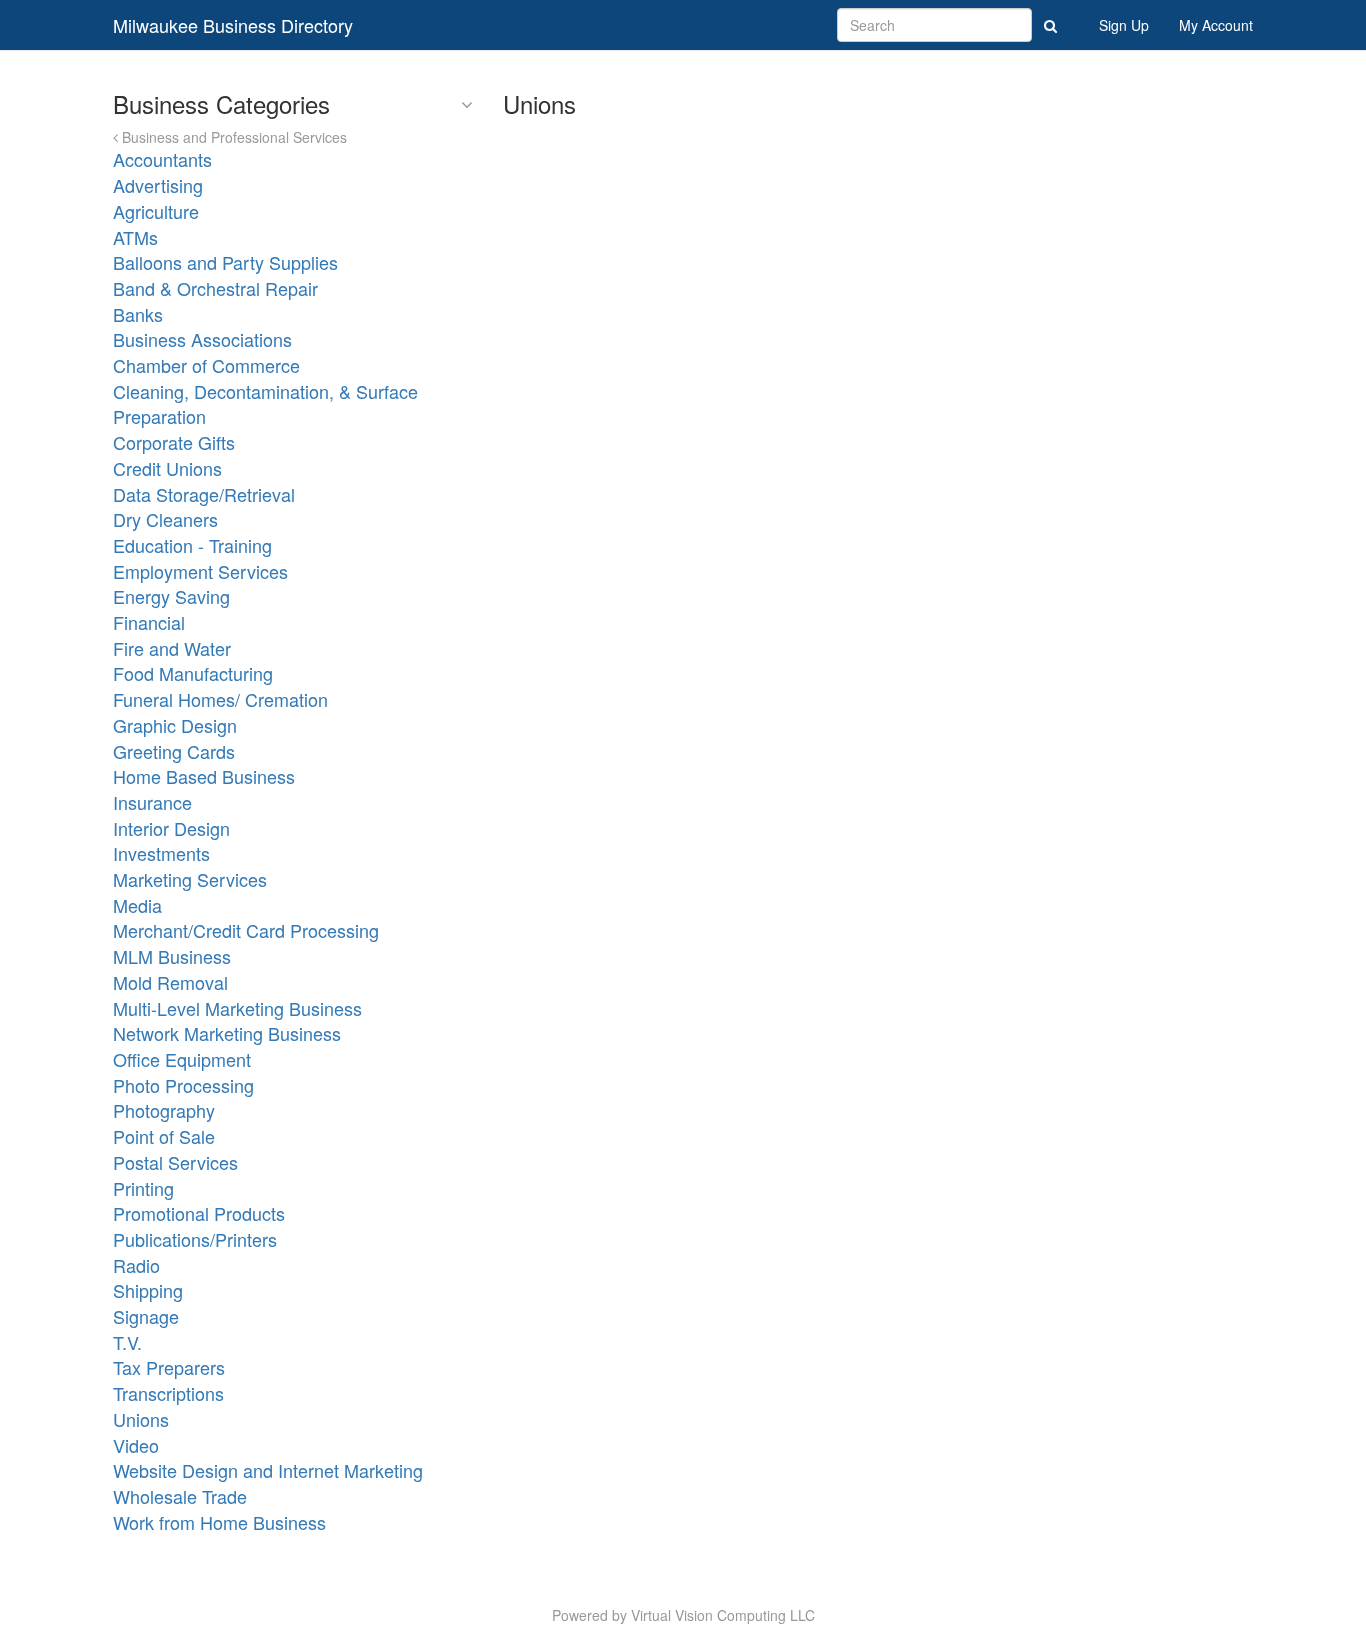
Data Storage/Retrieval (204, 494)
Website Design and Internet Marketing (268, 1470)
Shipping (148, 1290)
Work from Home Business (219, 1522)
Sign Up (1124, 25)
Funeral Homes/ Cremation (220, 699)
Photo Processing (183, 1085)
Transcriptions (168, 1393)
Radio (136, 1265)
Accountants (162, 159)
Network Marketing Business (227, 1033)
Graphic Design (175, 725)
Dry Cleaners (165, 519)
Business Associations (202, 339)
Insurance (152, 802)
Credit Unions (167, 468)
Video (136, 1445)
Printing (143, 1188)
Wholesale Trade (180, 1496)
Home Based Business (204, 776)
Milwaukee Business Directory (233, 25)
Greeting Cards (174, 751)
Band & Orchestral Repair (215, 288)
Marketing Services (190, 879)
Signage (146, 1316)
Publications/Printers (195, 1239)
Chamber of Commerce (206, 365)
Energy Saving (171, 596)
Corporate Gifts (174, 442)
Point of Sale (164, 1136)
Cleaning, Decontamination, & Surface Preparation (265, 404)
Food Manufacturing (193, 673)
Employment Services (200, 571)
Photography (164, 1110)
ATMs (135, 237)
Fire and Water (172, 648)
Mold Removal (170, 982)
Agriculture (156, 211)
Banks (138, 314)
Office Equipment (182, 1059)
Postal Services (175, 1162)
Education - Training (192, 545)
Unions (141, 1419)
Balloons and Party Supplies (225, 262)
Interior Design (171, 828)
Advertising (158, 185)
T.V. (127, 1342)
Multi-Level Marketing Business (237, 1008)
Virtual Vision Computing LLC (723, 1615)
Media (137, 905)
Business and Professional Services (232, 137)
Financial (149, 622)
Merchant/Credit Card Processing (246, 930)
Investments (161, 853)
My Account (1216, 25)
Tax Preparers (169, 1367)
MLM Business (172, 956)
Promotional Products (199, 1213)
